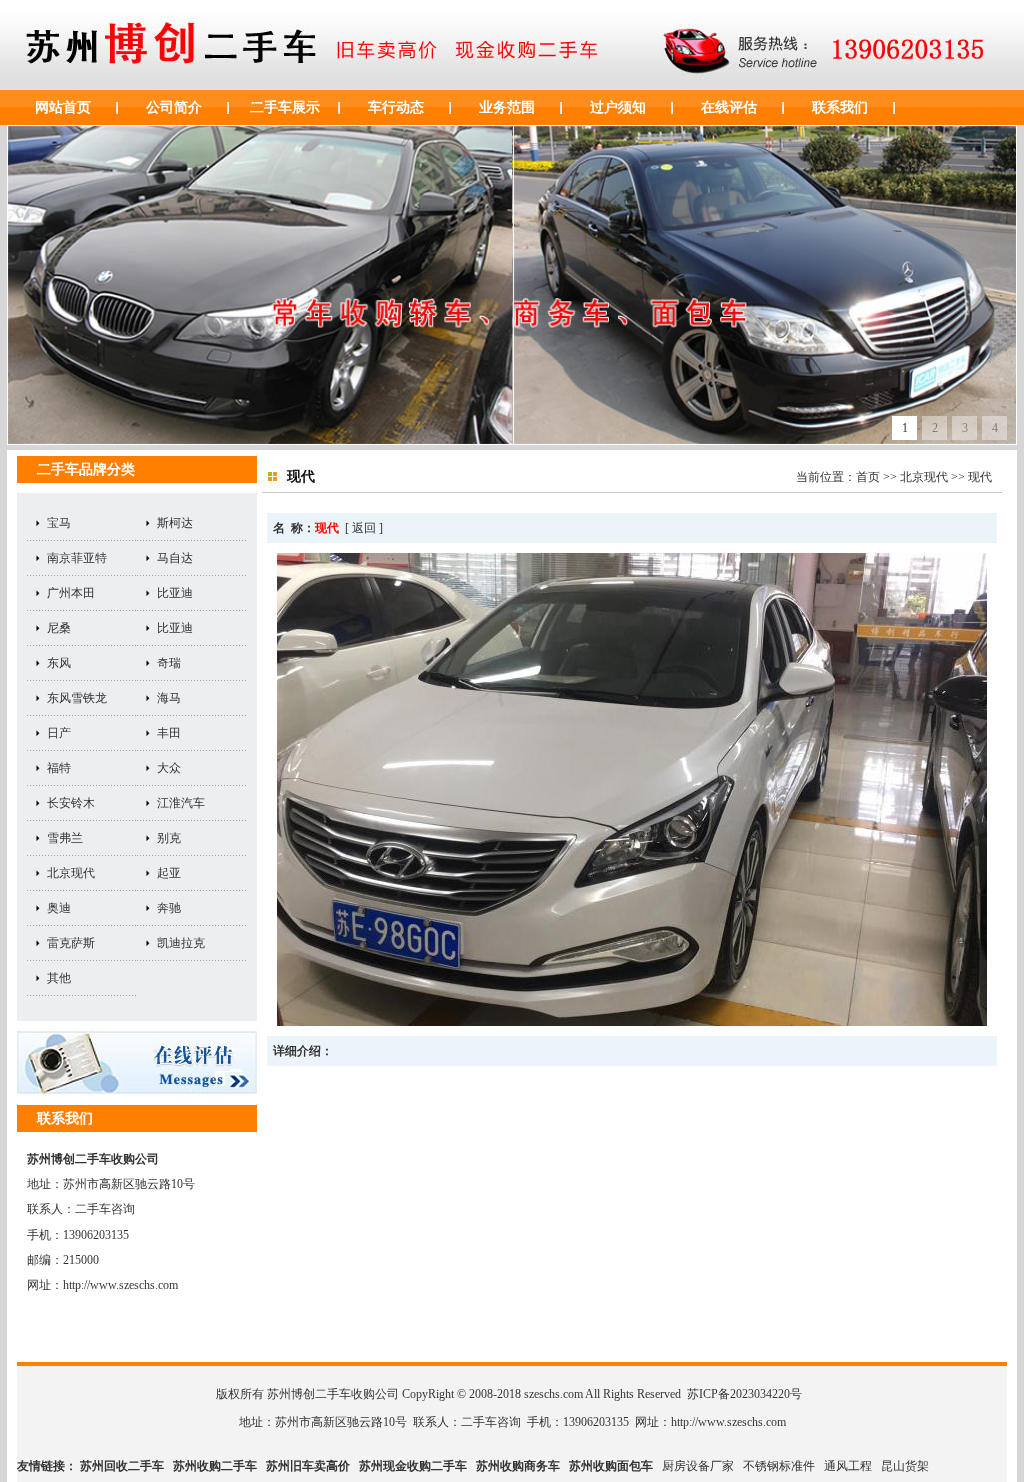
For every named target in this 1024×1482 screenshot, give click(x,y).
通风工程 (848, 1466)
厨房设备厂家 (698, 1466)
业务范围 (507, 107)
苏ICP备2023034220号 (744, 1394)
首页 (868, 477)
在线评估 (729, 107)
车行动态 (396, 107)
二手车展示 (285, 107)
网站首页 (63, 107)
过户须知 (618, 107)
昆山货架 (905, 1466)
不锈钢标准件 (779, 1466)
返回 (364, 528)
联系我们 (840, 107)
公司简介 (174, 107)
